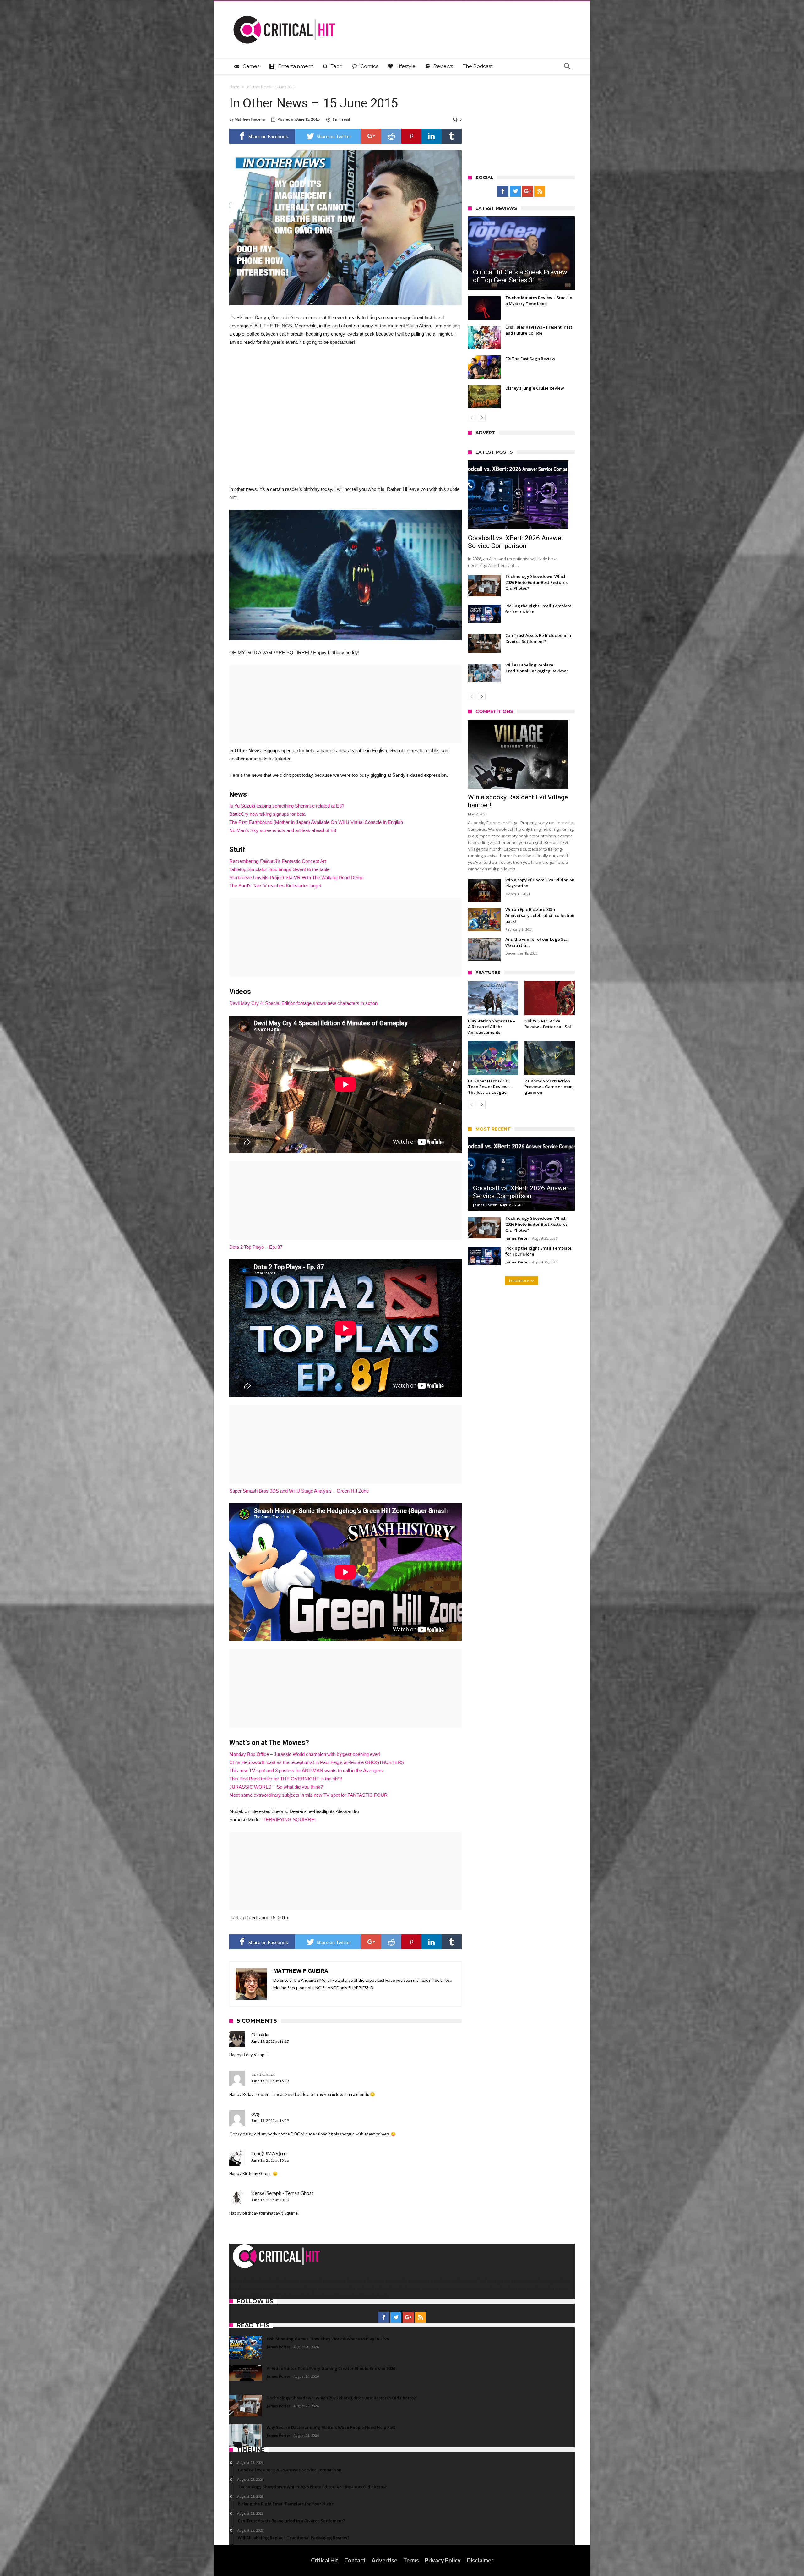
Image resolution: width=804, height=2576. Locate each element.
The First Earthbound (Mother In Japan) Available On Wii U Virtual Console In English (316, 822)
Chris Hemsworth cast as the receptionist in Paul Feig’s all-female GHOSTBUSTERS (317, 1762)
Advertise (384, 2560)
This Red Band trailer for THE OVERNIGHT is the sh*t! (286, 1779)
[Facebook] (503, 191)
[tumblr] (452, 136)
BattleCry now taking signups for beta (267, 814)
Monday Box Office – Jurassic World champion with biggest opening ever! (305, 1754)
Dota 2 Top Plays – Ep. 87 (256, 1247)
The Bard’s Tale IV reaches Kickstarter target (275, 886)
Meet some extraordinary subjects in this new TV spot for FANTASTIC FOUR (308, 1795)
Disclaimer (480, 2560)
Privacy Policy (443, 2560)
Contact (355, 2560)
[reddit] (391, 136)
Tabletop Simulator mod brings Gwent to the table (279, 869)
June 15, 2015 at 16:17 (270, 2041)
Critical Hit (325, 2560)
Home (234, 87)
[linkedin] (432, 136)
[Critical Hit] (284, 11)
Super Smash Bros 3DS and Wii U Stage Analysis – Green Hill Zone (299, 1491)
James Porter (485, 1205)
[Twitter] (515, 191)
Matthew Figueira (250, 119)
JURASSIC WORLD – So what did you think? (276, 1787)
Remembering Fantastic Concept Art (278, 861)
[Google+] (527, 191)
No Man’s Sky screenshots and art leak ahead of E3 (283, 830)
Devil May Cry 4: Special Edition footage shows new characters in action (303, 1003)
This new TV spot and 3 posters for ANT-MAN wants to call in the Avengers (306, 1770)
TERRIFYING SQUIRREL (290, 1820)
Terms (411, 2560)
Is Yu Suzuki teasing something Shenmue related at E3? (287, 806)
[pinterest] (411, 136)
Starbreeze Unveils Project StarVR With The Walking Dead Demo (296, 877)
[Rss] (540, 191)
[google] (371, 136)
